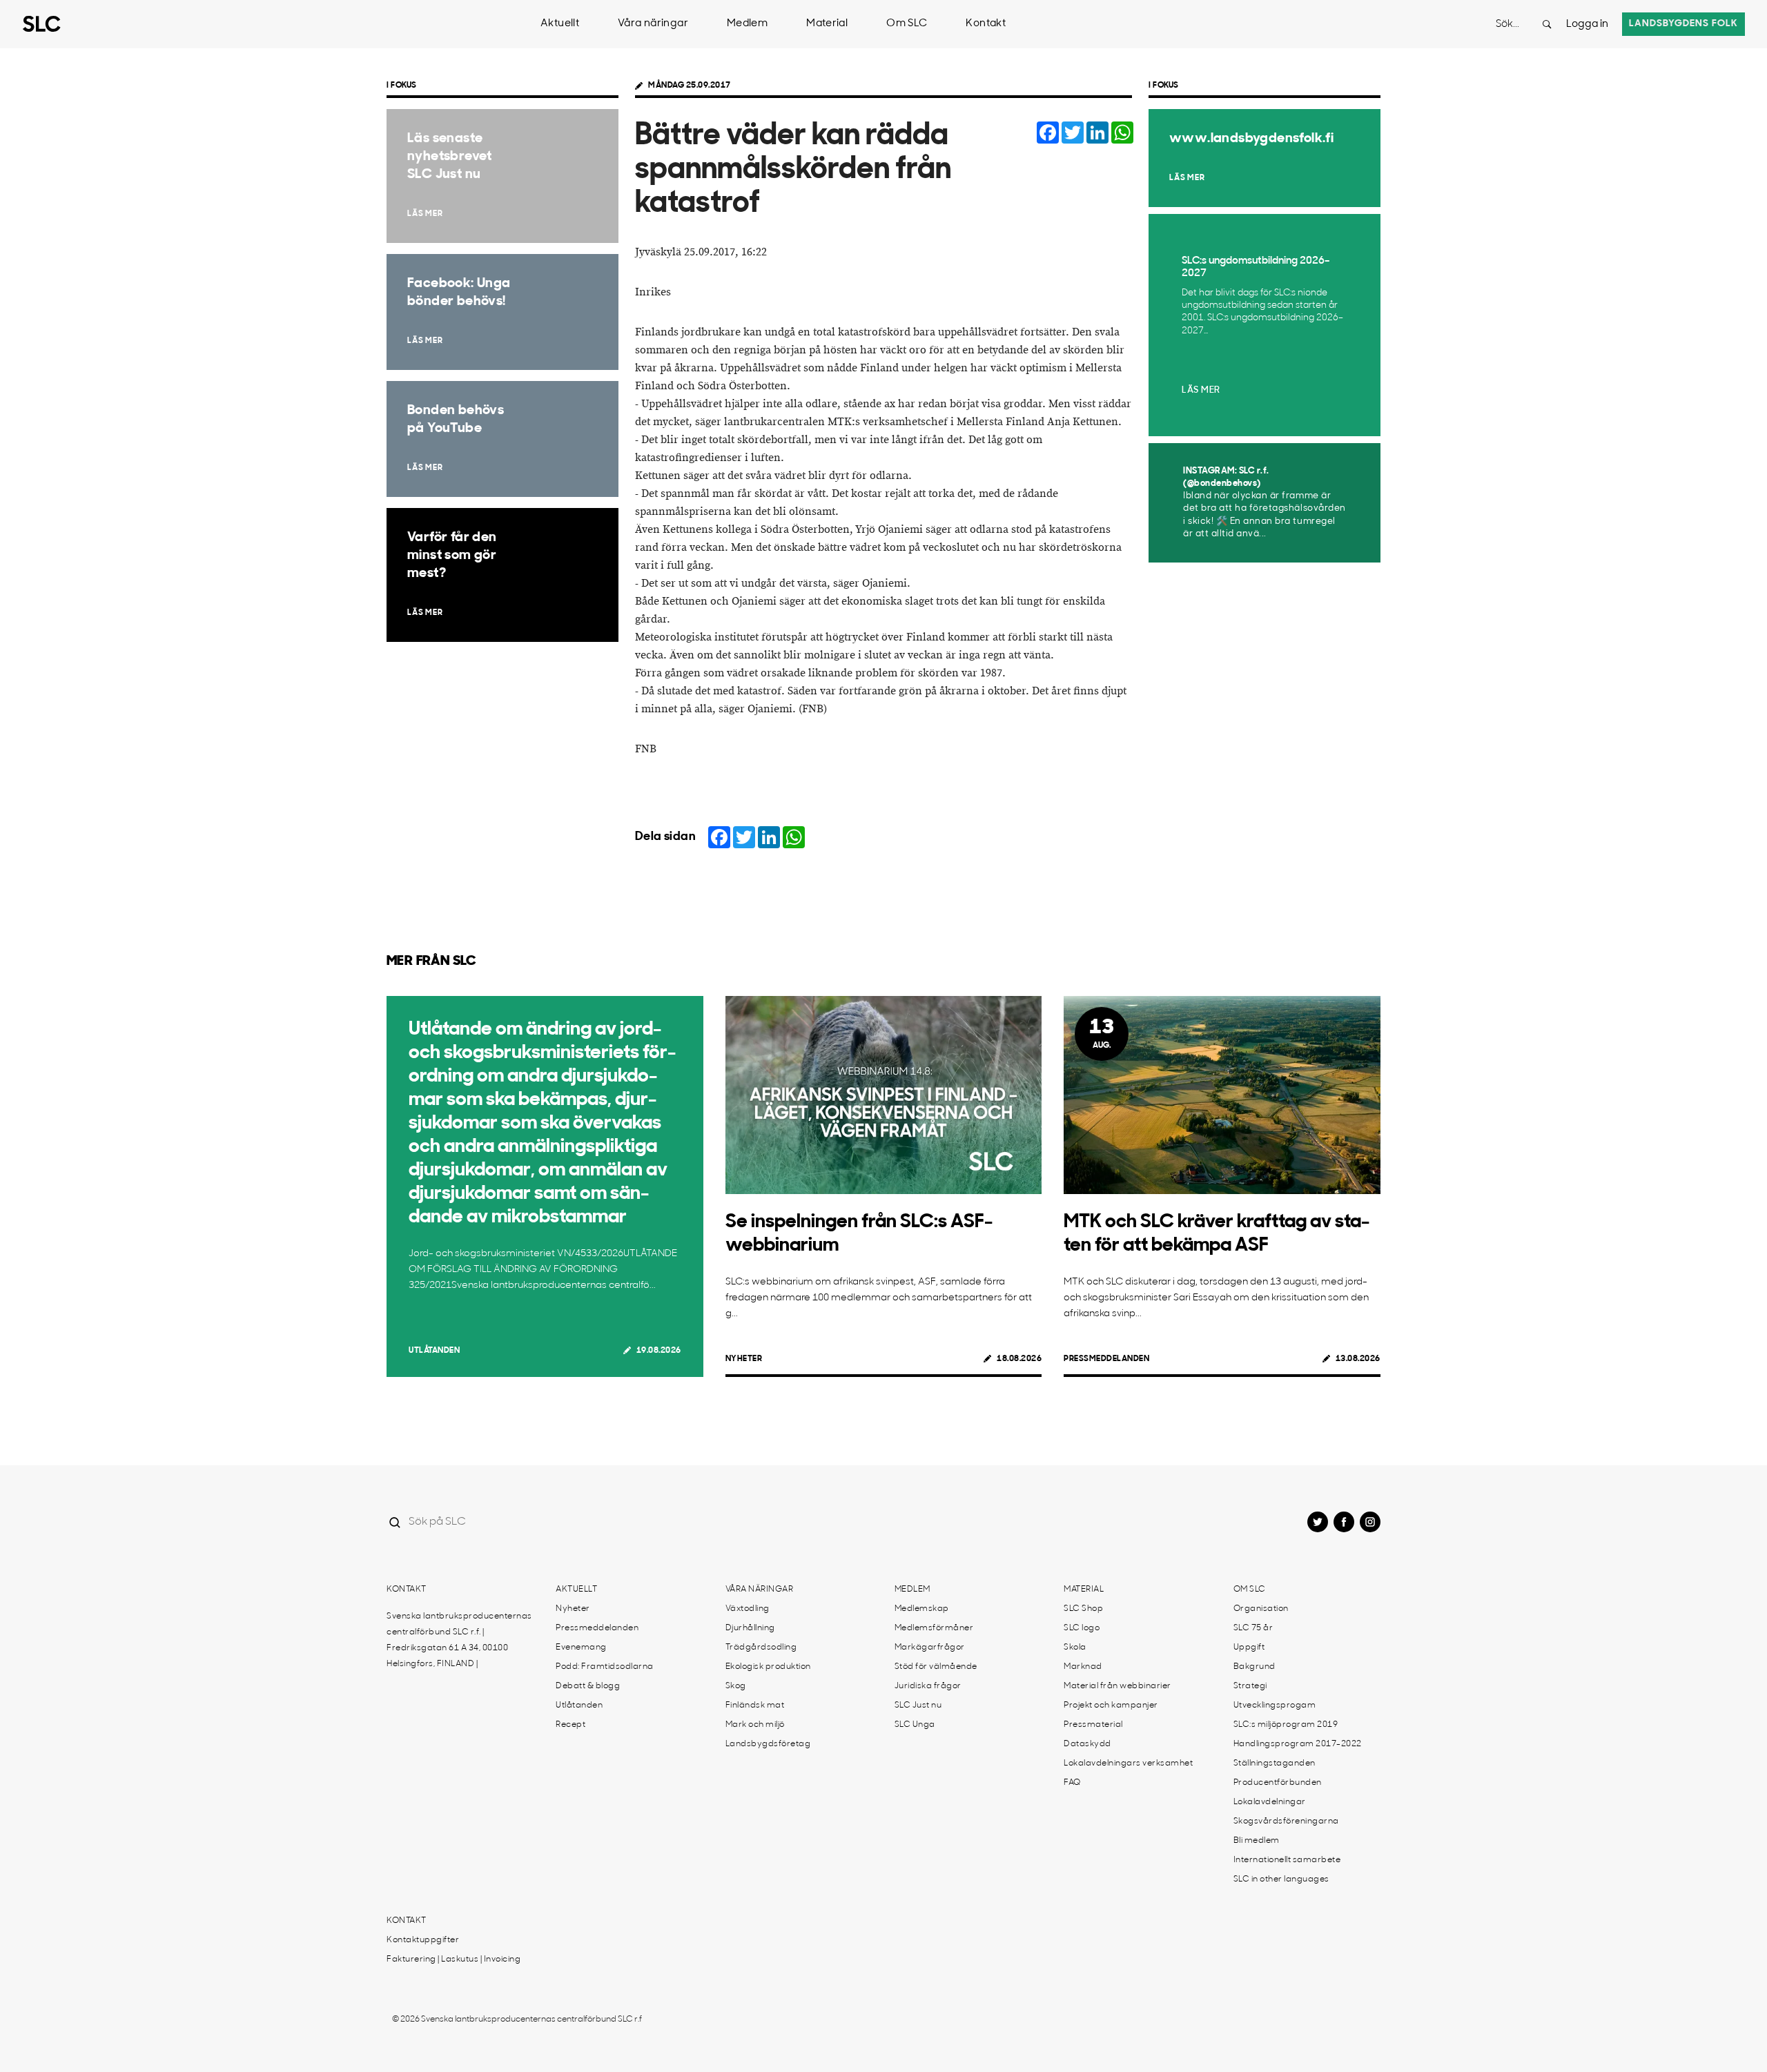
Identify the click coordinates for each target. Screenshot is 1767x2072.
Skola (1075, 1648)
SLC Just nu (918, 1706)
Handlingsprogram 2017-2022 (1298, 1744)
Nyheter (744, 1359)
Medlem (747, 24)
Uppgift (1249, 1648)
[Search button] (1547, 24)
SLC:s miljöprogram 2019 (1286, 1725)
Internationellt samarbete (1287, 1860)
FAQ (1072, 1783)
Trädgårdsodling (761, 1648)
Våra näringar (653, 24)
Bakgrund (1255, 1667)
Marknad (1083, 1667)
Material (827, 24)
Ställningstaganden (1275, 1763)
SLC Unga (915, 1725)
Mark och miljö (755, 1725)
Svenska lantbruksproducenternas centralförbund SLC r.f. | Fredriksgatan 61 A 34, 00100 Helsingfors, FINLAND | (459, 1640)
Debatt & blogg (588, 1686)
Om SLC (907, 24)
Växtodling (748, 1609)
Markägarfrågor (930, 1648)
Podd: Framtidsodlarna (605, 1667)
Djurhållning (750, 1628)
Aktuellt (560, 24)
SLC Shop (1083, 1609)
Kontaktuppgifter (423, 1940)
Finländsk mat (755, 1706)
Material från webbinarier (1117, 1686)
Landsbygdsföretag (768, 1744)
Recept (570, 1725)
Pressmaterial (1093, 1725)
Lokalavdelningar (1270, 1802)
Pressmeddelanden (1106, 1359)
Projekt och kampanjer (1111, 1706)
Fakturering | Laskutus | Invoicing (453, 1959)
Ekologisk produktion (768, 1667)
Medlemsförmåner (934, 1628)
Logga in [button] (1587, 25)
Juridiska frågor (928, 1686)
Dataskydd (1087, 1744)
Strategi (1250, 1686)
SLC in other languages (1281, 1879)
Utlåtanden (434, 1351)
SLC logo (1082, 1628)
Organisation (1261, 1609)
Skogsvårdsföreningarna (1286, 1821)
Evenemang (581, 1648)
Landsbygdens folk (1683, 24)
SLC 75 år (1253, 1628)
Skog (736, 1686)
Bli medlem (1257, 1841)
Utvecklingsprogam (1275, 1706)
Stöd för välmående (936, 1667)
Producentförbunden (1278, 1783)
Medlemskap (922, 1609)
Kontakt (986, 24)
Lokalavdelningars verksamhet (1128, 1763)
